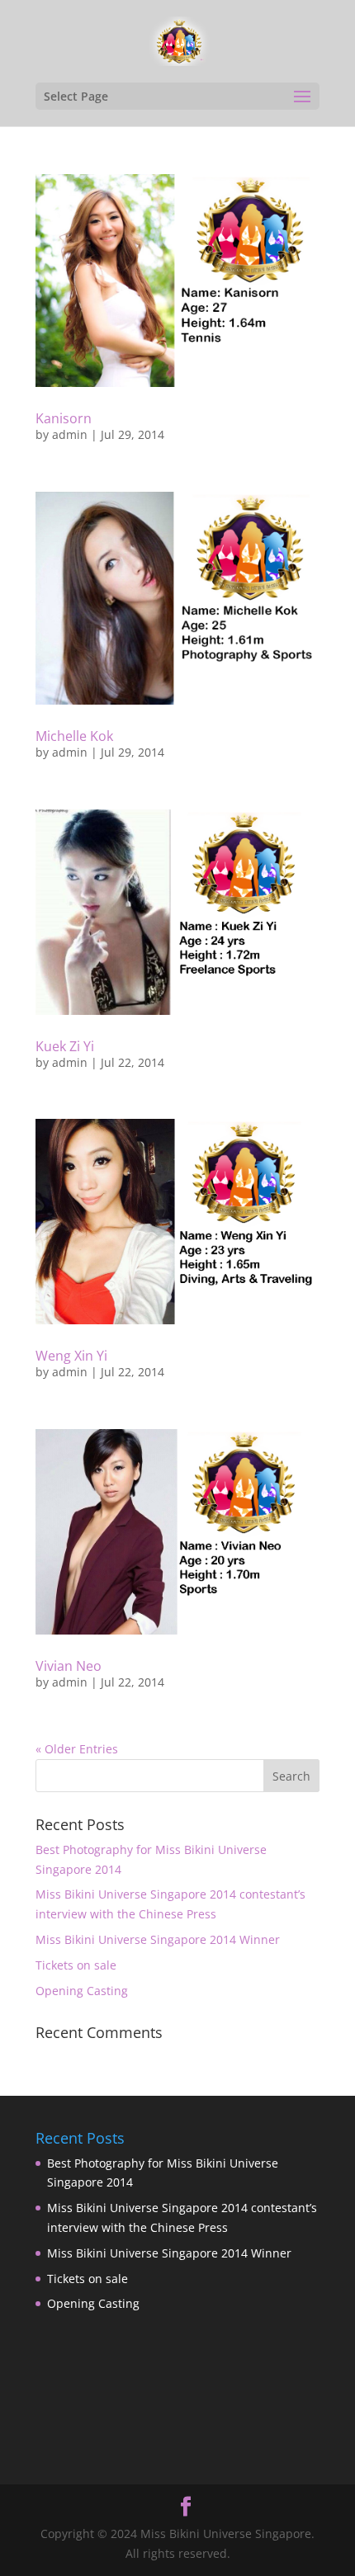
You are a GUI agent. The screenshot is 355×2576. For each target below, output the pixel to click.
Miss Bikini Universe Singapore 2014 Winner (158, 1939)
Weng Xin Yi (71, 1356)
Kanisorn (64, 418)
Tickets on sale (76, 1965)
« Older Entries (77, 1749)
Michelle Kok (74, 736)
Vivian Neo (69, 1666)
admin (70, 434)
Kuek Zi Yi (65, 1046)
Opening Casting (82, 1991)
